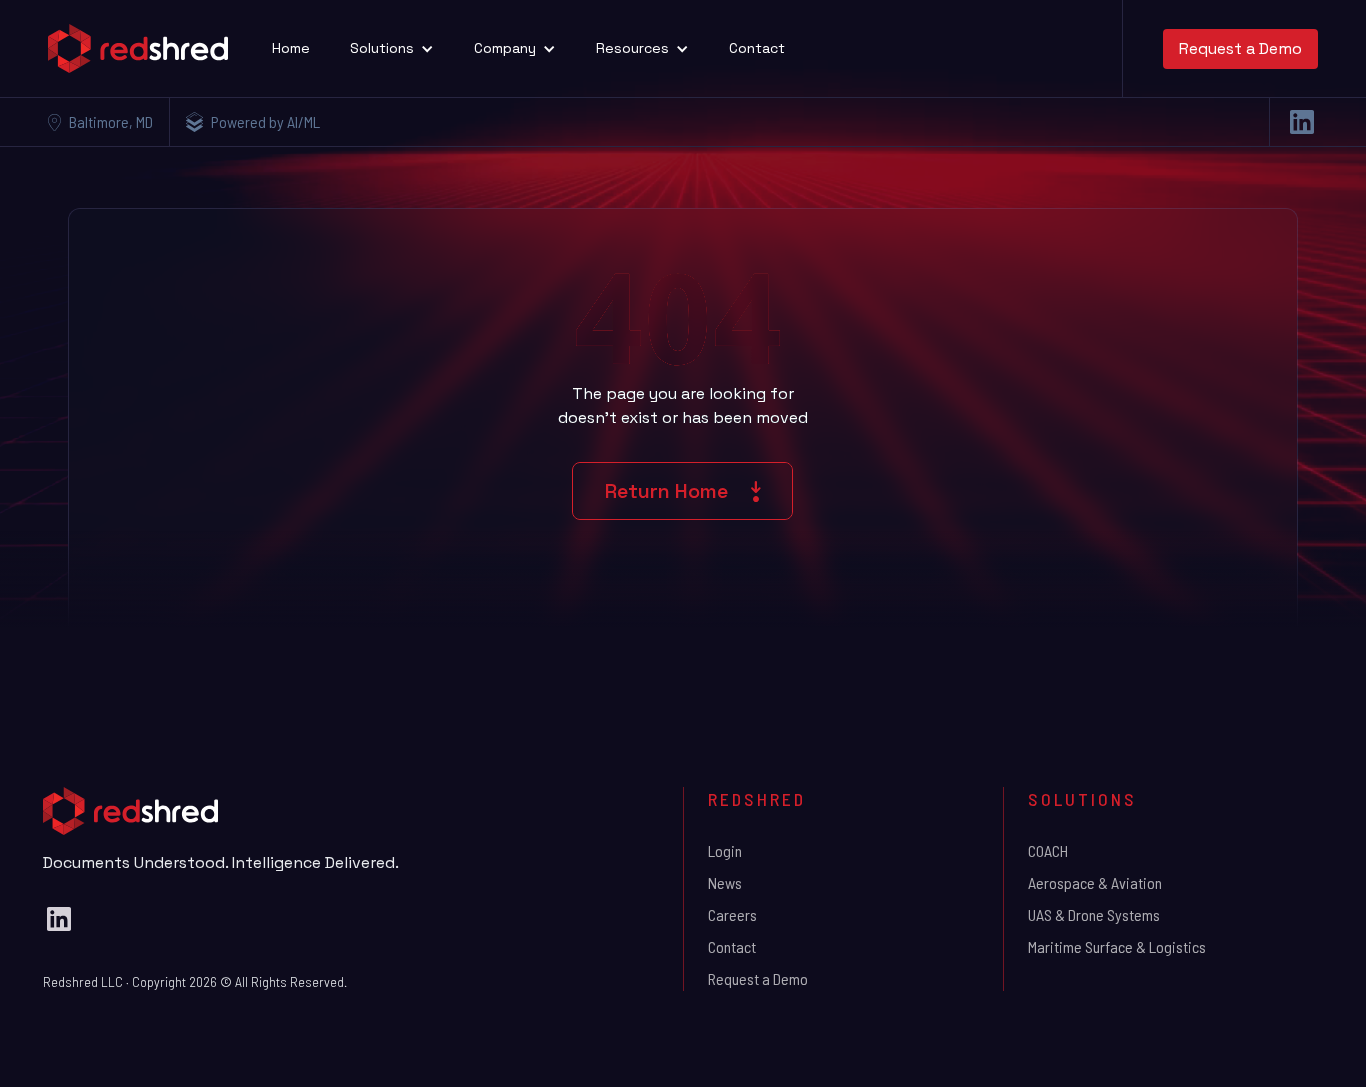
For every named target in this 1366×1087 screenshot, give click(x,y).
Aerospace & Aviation (1095, 882)
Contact (757, 48)
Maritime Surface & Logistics (1117, 946)
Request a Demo (1240, 48)
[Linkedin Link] (1302, 122)
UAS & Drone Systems (1094, 914)
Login (725, 850)
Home (291, 48)
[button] (392, 48)
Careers (732, 914)
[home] (138, 48)
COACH (1048, 850)
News (725, 882)
